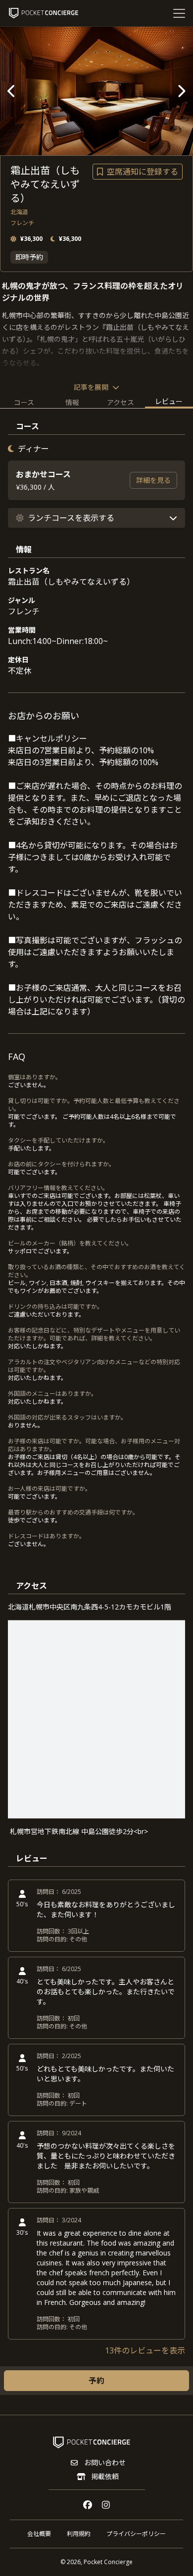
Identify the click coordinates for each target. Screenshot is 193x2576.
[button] (96, 518)
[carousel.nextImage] (181, 91)
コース (24, 402)
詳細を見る (153, 480)
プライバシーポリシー (136, 2534)
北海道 (19, 212)
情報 (72, 402)
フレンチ (22, 223)
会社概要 (39, 2534)
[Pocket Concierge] (44, 13)
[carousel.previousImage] (12, 91)
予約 (96, 2381)
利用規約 (79, 2534)
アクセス (121, 402)
